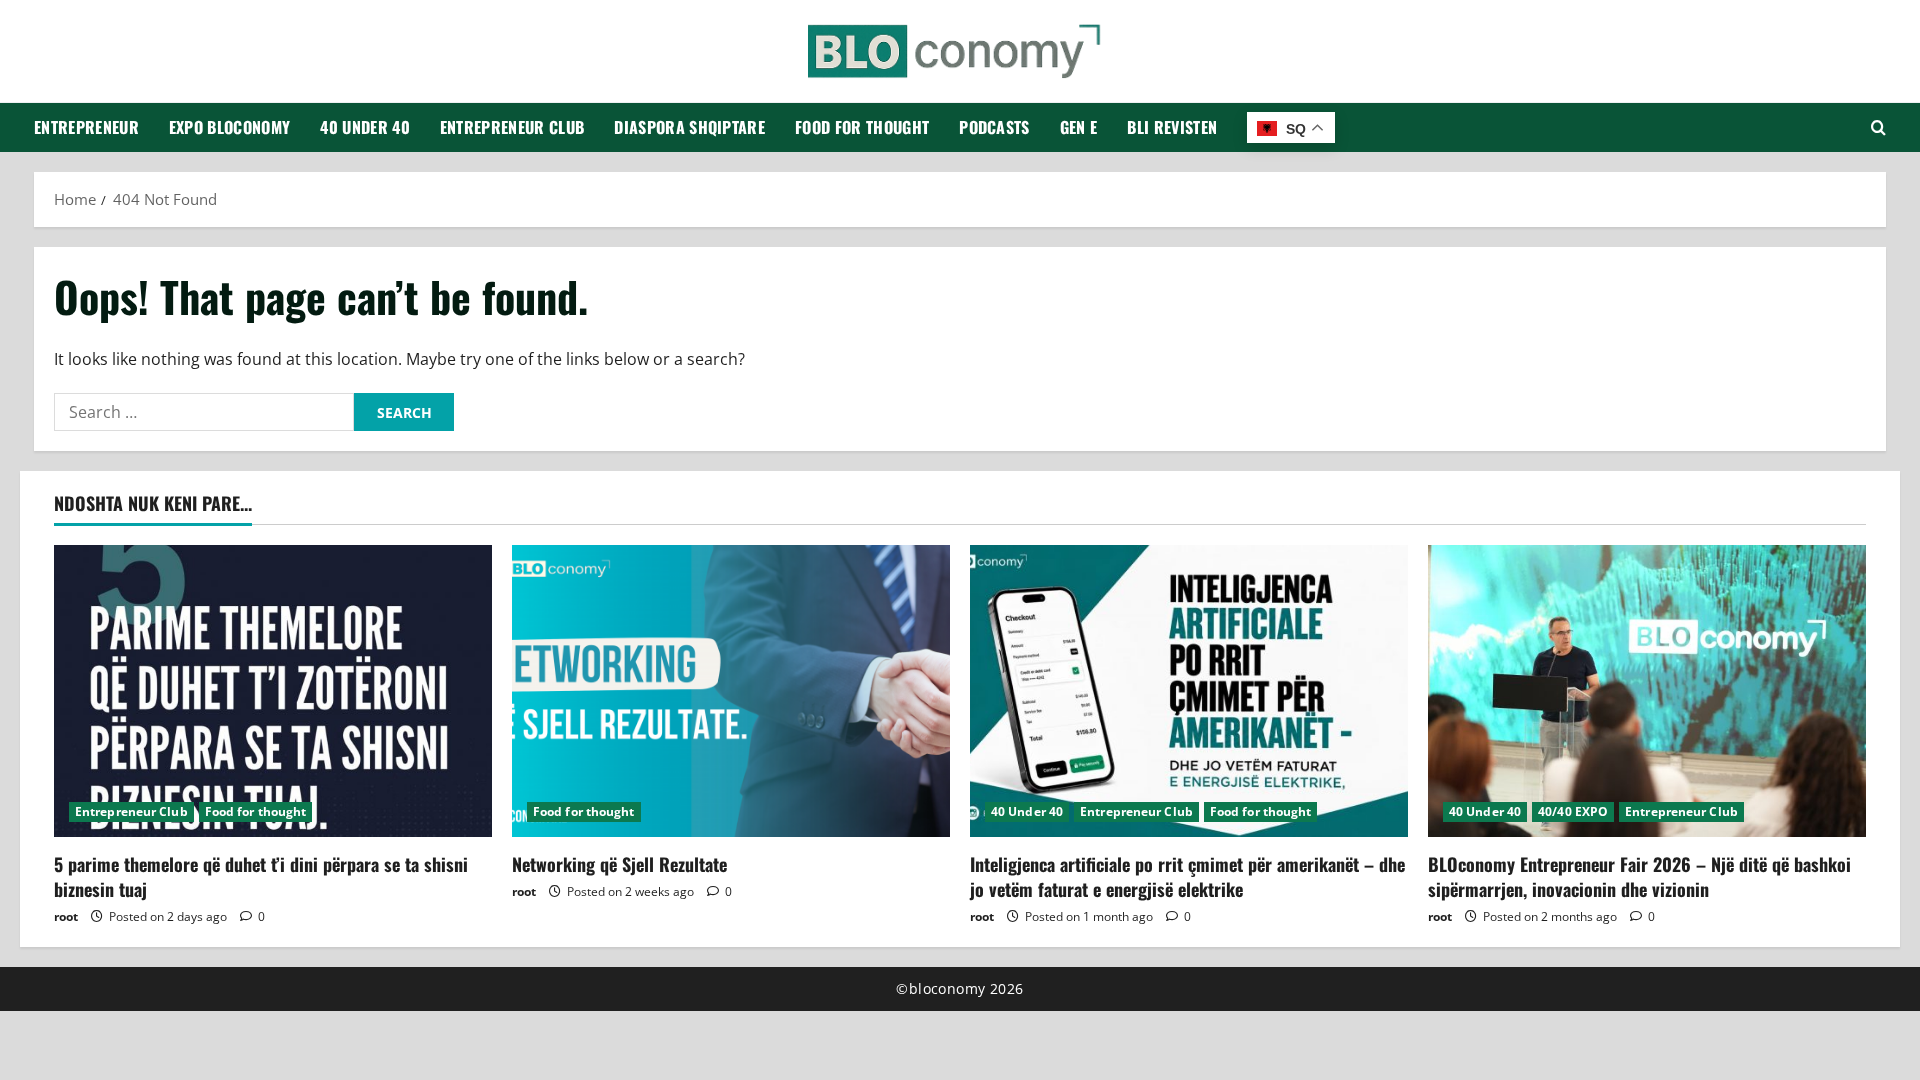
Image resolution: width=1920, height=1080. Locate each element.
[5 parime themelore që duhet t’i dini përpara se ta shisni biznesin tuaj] (273, 691)
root (66, 916)
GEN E (1079, 127)
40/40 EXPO (1573, 811)
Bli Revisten (1172, 127)
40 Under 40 (365, 127)
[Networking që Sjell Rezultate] (731, 691)
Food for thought (862, 127)
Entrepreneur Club (512, 127)
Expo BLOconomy (229, 127)
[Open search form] (1878, 127)
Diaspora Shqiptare (689, 127)
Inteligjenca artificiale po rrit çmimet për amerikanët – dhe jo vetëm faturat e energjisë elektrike (1187, 876)
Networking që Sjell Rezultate (619, 864)
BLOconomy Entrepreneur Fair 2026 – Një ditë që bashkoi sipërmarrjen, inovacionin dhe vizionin (1639, 876)
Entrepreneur (86, 127)
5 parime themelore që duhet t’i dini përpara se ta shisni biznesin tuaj (261, 876)
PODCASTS (994, 127)
